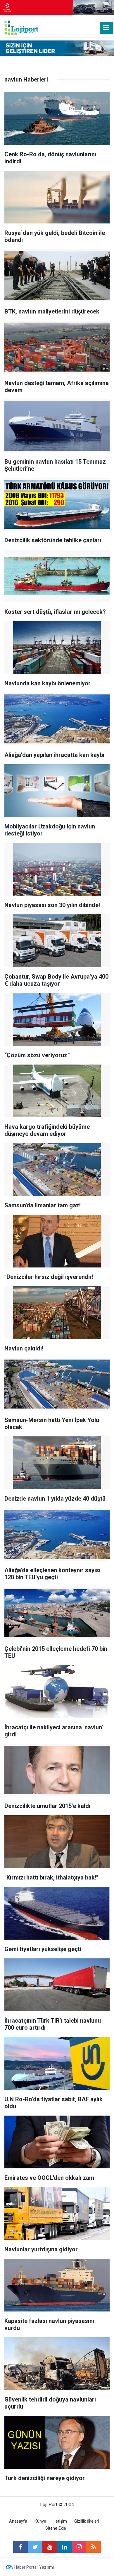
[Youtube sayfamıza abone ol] (50, 2547)
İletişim (60, 2521)
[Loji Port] (21, 27)
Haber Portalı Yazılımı (34, 2567)
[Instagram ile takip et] (79, 2547)
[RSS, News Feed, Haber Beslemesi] (94, 2547)
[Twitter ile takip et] (35, 2547)
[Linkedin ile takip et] (64, 2547)
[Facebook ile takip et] (20, 2547)
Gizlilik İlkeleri (87, 2521)
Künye (40, 2521)
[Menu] (106, 28)
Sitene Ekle (56, 2528)
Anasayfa (18, 2521)
